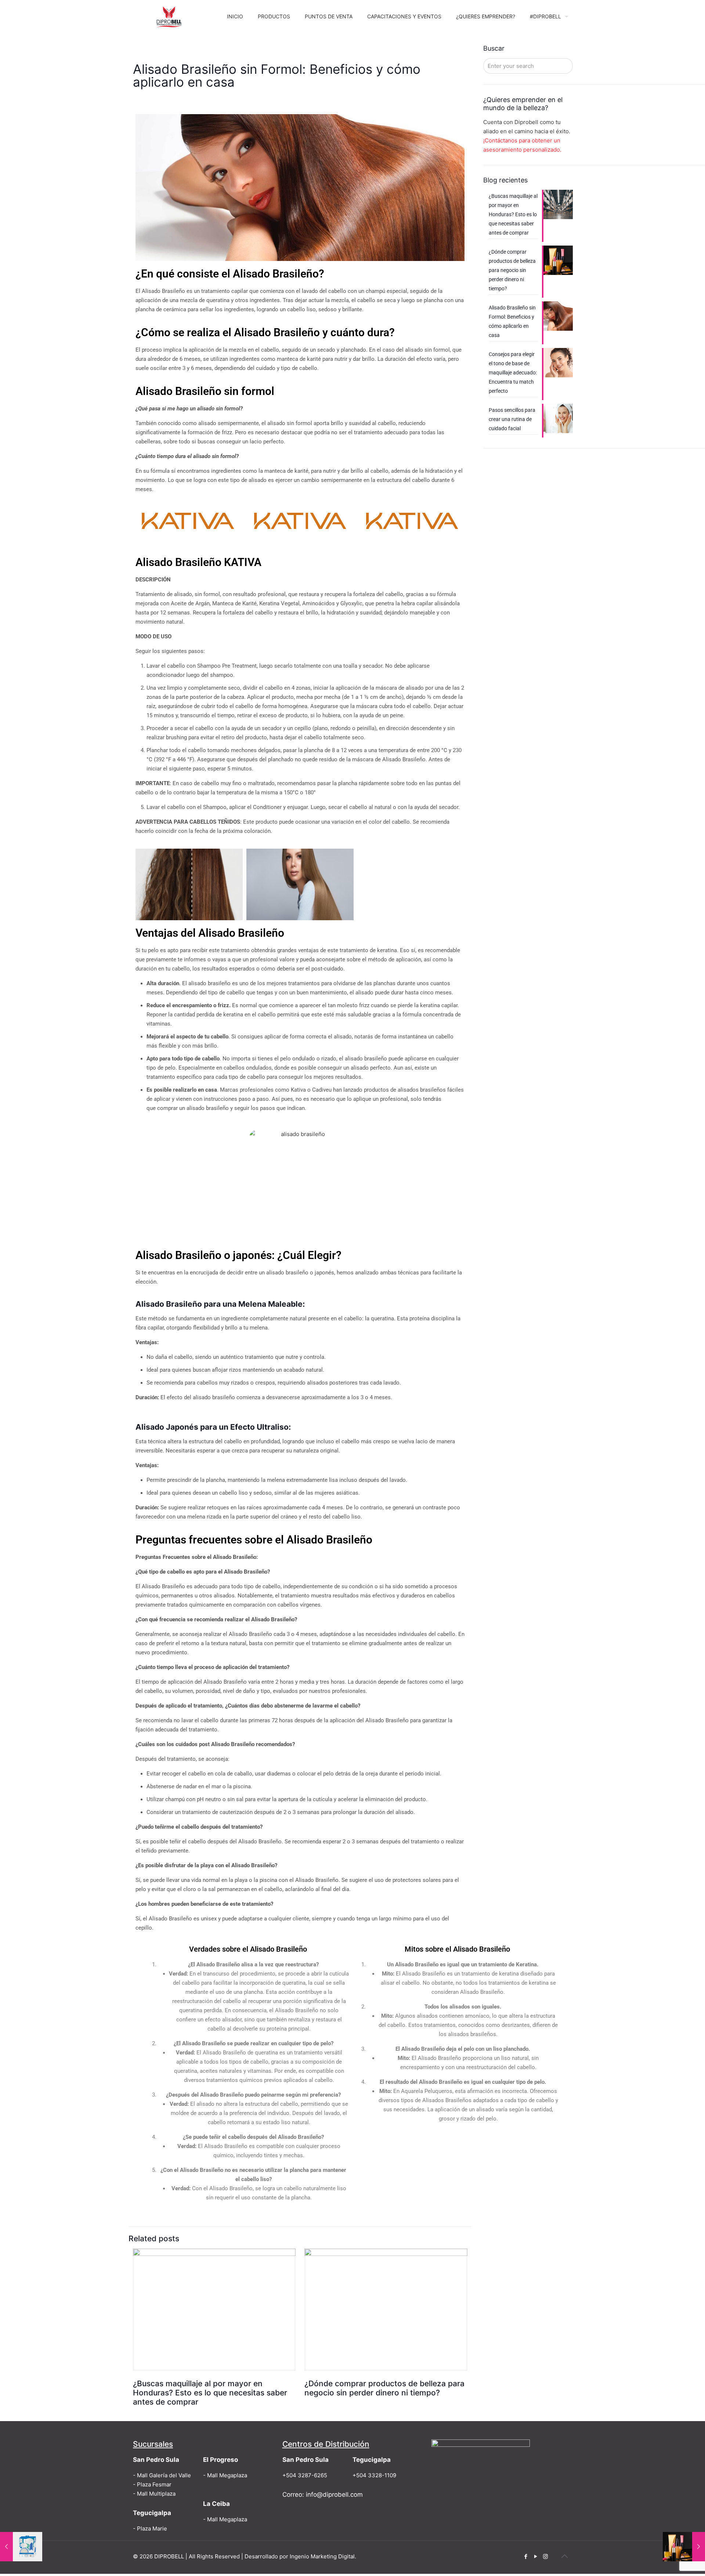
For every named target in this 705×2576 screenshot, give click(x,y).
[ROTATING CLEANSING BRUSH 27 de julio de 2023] (21, 2547)
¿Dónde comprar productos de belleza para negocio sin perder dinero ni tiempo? (384, 2388)
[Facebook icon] (526, 2556)
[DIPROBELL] (169, 17)
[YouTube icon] (536, 2556)
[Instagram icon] (545, 2556)
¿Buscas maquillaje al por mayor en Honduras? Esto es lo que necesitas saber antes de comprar (210, 2393)
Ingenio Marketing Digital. (323, 2556)
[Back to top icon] (564, 2556)
